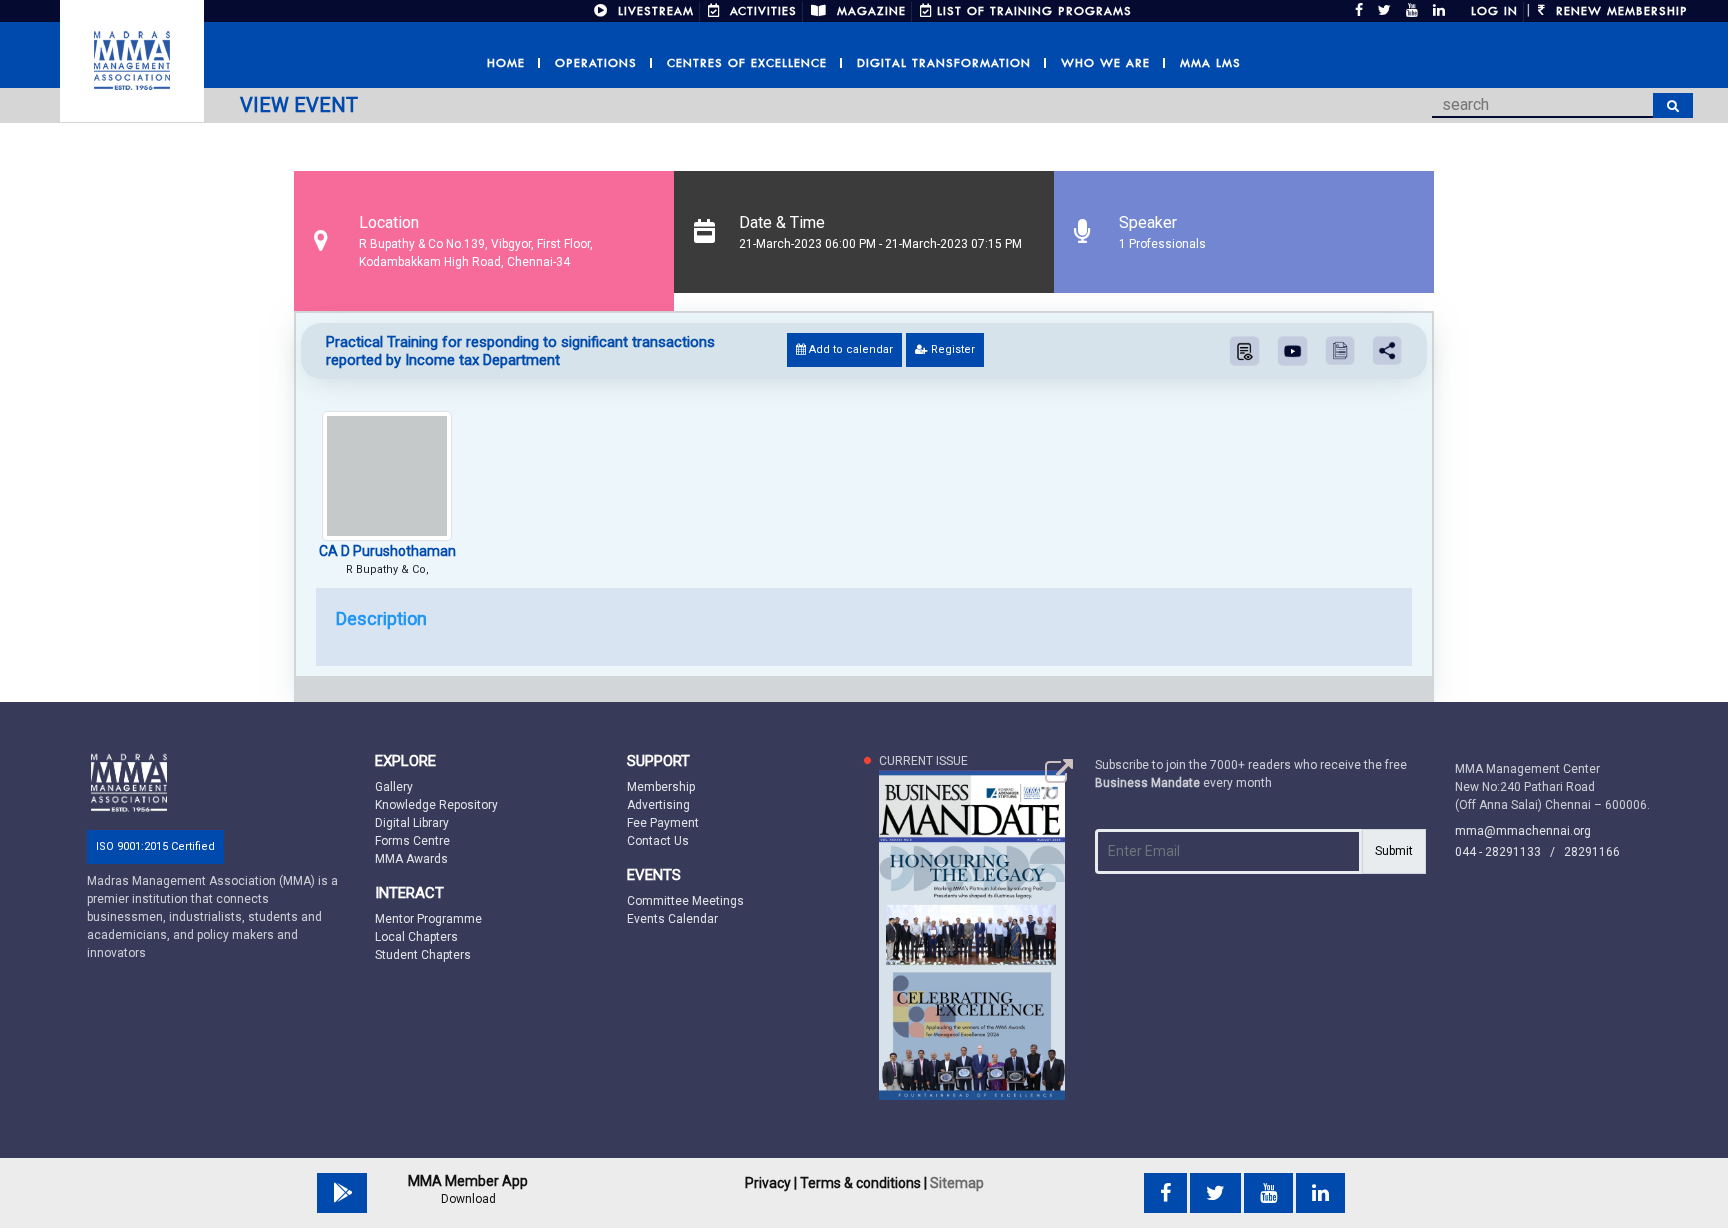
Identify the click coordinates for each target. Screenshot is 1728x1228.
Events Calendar (672, 919)
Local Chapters (416, 937)
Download (468, 1199)
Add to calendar (849, 349)
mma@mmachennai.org (1523, 831)
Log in (1494, 11)
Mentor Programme (428, 919)
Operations (596, 63)
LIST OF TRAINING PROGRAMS (1034, 11)
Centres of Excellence (747, 63)
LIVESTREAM (653, 11)
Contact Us (658, 841)
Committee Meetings (685, 901)
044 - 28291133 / (1509, 852)
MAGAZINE (869, 11)
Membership (661, 787)
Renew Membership (1619, 11)
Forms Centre (412, 841)
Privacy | (771, 1183)
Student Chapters (423, 955)
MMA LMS (1210, 63)
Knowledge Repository (436, 805)
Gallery (394, 787)
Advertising (658, 805)
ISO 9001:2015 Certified (155, 846)
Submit (1394, 851)
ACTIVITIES (761, 11)
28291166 (1592, 852)
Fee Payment (663, 823)
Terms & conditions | (863, 1183)
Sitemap (957, 1183)
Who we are (1105, 63)
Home (506, 63)
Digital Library (412, 823)
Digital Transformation (944, 63)
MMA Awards (411, 859)
